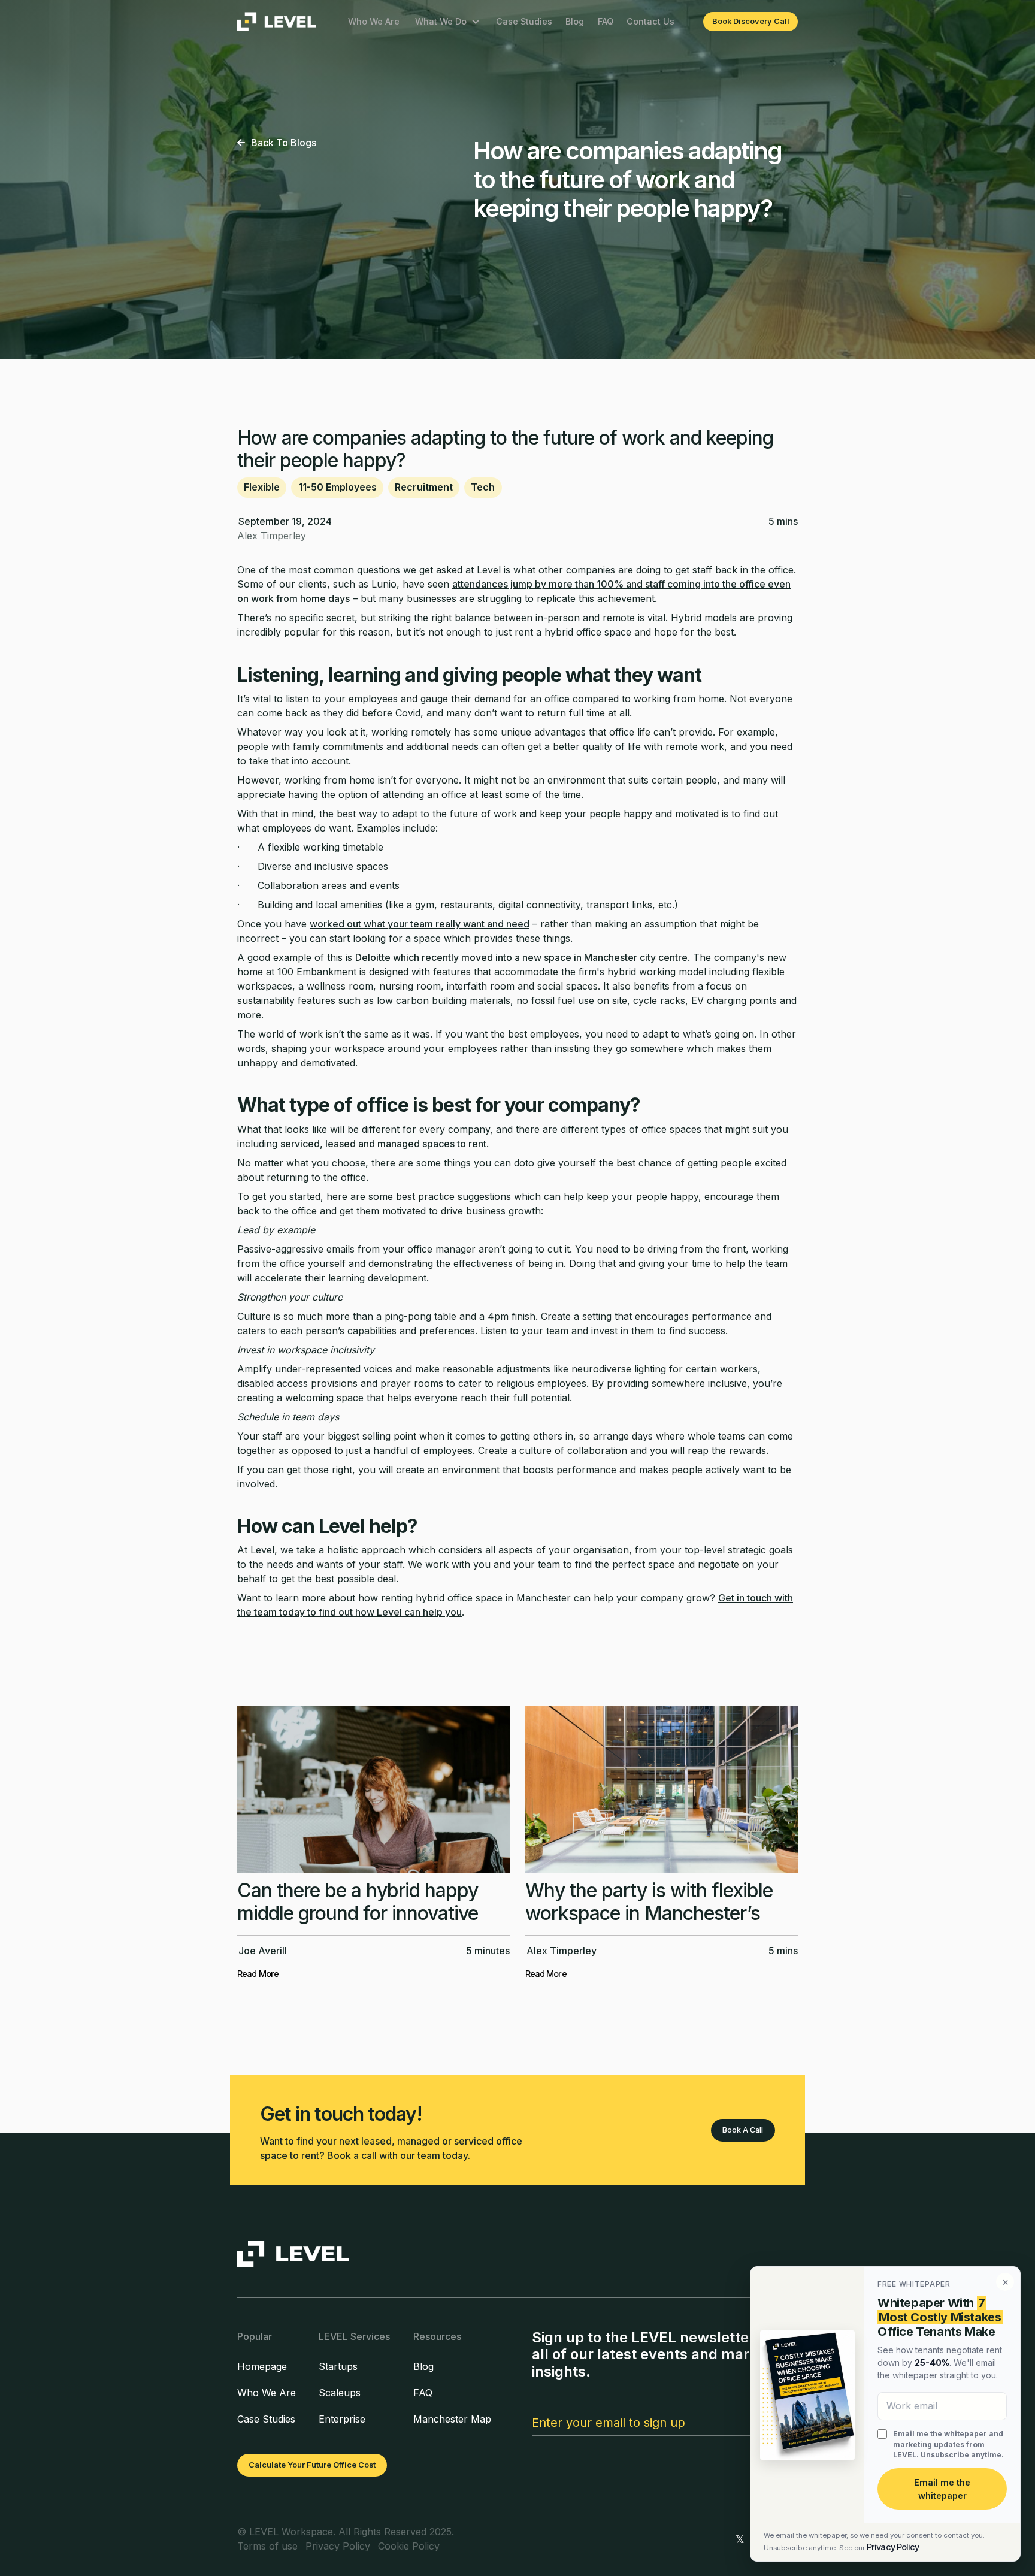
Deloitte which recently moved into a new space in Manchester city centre (521, 957)
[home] (277, 22)
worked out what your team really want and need (420, 924)
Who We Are (374, 21)
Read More (258, 1974)
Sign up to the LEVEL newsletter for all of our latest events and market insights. (655, 2355)
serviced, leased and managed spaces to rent (383, 1144)
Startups (338, 2366)
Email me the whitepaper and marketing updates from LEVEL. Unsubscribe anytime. (948, 2444)
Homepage (262, 2366)
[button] (448, 21)
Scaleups (340, 2393)
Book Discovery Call (751, 21)
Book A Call (743, 2130)
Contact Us (650, 21)
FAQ (606, 21)
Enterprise (342, 2419)
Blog (575, 21)
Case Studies (524, 21)
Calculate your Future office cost (312, 2465)
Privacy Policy (893, 2547)
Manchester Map (452, 2419)
